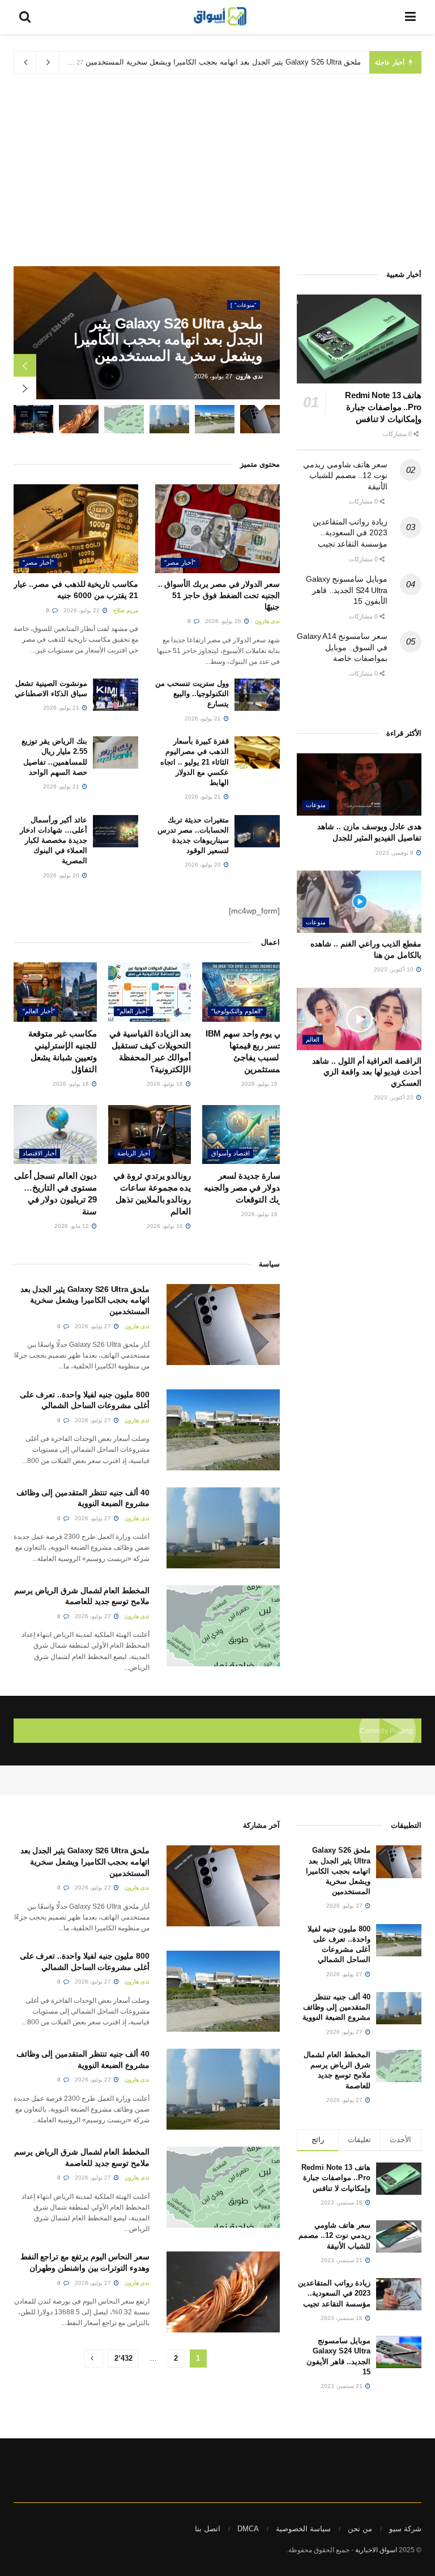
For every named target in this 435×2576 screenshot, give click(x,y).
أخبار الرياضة (134, 1153)
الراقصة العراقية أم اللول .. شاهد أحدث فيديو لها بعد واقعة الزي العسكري (367, 1072)
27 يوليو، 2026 (94, 1326)
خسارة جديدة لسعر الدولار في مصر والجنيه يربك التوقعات (245, 1187)
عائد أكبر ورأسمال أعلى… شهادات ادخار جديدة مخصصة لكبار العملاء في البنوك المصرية (54, 841)
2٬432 (123, 2358)
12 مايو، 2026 (72, 1226)
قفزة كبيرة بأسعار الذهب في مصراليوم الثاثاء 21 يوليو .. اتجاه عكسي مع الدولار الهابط (195, 762)
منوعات (316, 805)
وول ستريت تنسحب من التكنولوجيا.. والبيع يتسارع (192, 694)
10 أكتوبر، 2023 (395, 969)
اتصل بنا (208, 2529)
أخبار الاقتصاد (40, 1153)
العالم (313, 1039)
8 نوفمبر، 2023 (395, 853)
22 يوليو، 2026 (82, 610)
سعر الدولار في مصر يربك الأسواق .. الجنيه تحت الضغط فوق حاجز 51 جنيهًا (219, 595)
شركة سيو (405, 2529)
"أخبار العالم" (133, 1011)
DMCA (248, 2529)
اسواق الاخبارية (376, 2550)
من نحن (360, 2529)
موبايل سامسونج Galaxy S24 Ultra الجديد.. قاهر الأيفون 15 (347, 590)
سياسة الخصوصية (303, 2529)
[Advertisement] (217, 170)
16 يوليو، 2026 (260, 1084)
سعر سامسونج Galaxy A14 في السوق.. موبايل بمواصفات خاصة (342, 647)
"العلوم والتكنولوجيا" (237, 1011)
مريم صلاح (126, 610)
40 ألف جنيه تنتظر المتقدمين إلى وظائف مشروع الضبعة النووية (336, 2007)
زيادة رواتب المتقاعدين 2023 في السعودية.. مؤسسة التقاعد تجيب (350, 533)
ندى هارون (249, 376)
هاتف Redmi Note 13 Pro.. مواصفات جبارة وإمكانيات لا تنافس (383, 407)
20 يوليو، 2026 (204, 865)
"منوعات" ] (244, 305)
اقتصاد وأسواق (231, 1153)
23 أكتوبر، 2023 (395, 1097)
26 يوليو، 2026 (224, 621)
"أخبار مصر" (180, 562)
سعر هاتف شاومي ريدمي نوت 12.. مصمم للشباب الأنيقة (345, 475)
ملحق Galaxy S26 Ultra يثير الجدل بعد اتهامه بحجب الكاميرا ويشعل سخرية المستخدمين (223, 62)
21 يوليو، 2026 (204, 718)
